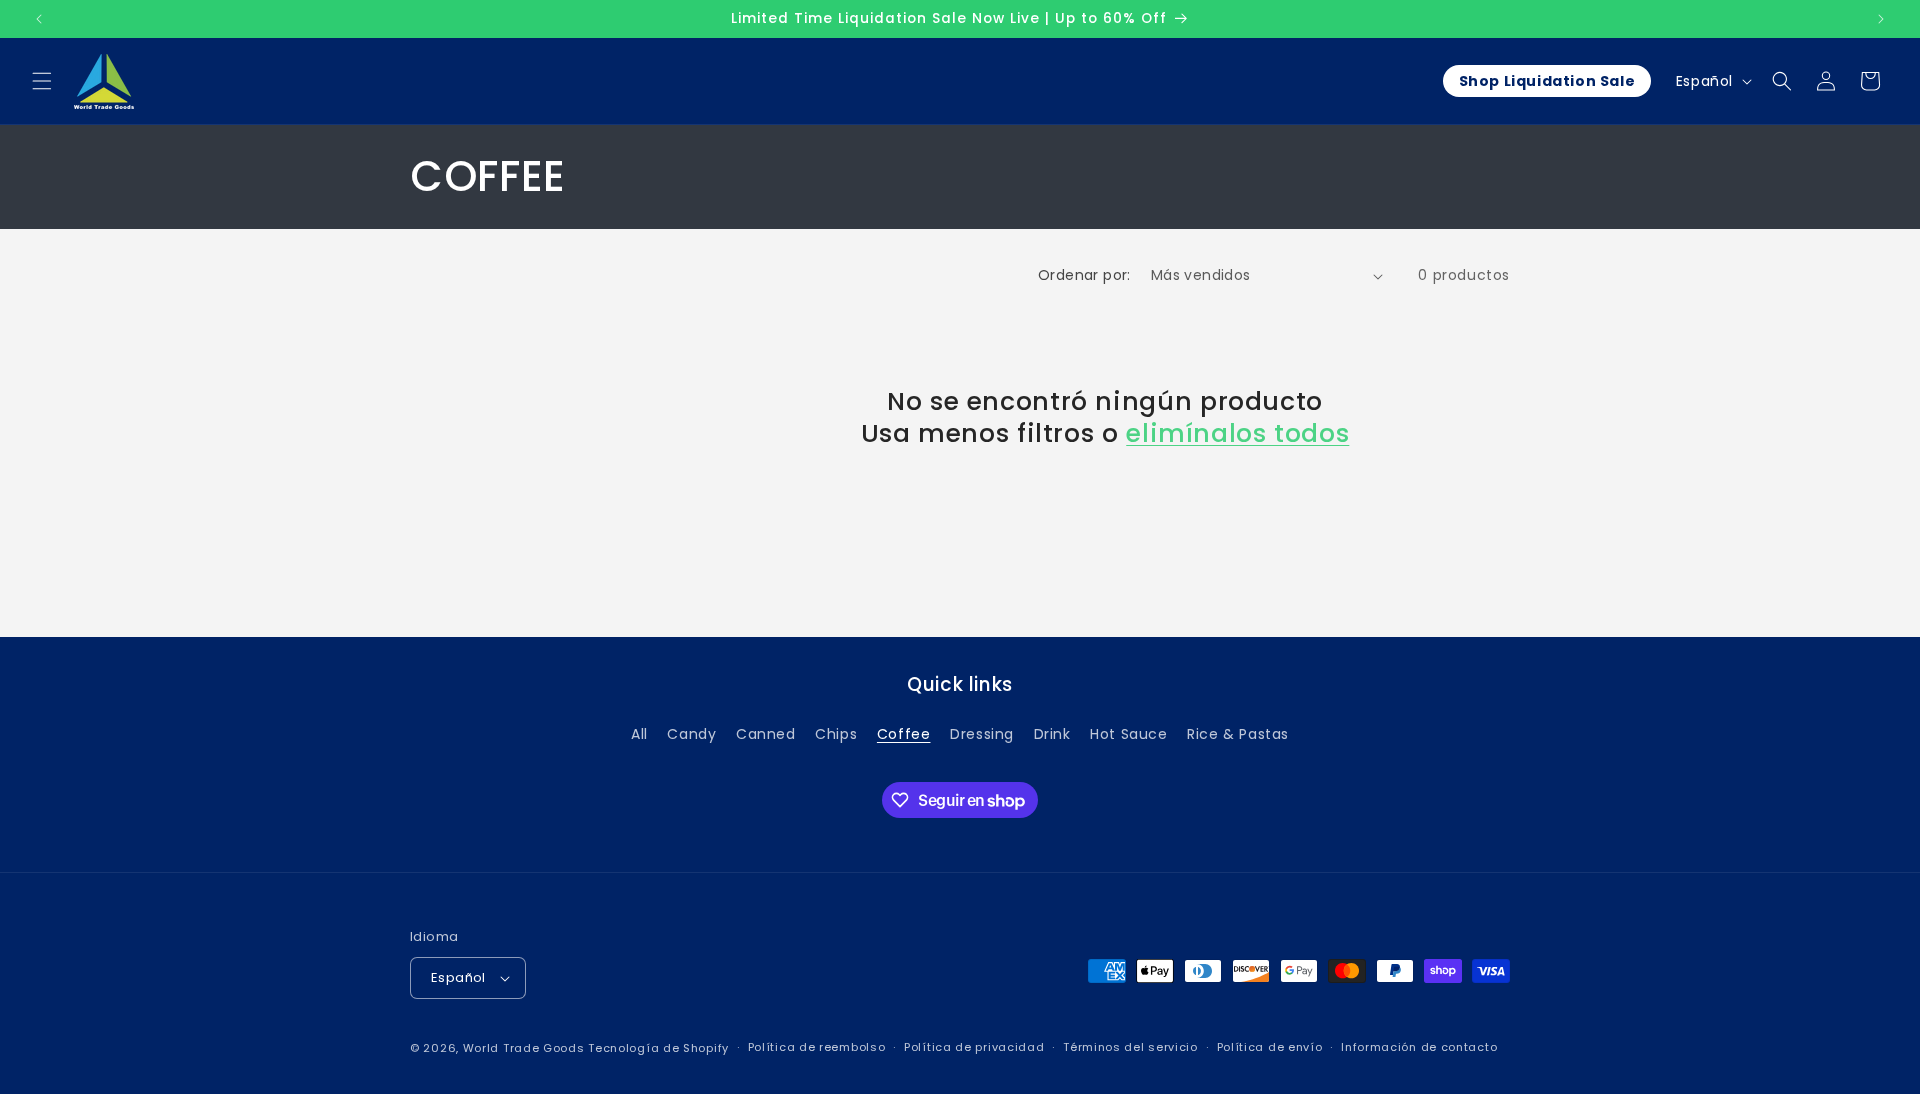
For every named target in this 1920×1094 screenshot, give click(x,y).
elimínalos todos (1237, 434)
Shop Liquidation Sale (1547, 81)
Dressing (982, 734)
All (639, 734)
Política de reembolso (817, 1048)
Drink (1052, 734)
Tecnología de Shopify (658, 1048)
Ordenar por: (1084, 275)
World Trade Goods (524, 1048)
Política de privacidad (974, 1048)
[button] (42, 81)
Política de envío (1270, 1048)
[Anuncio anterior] (39, 19)
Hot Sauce (1128, 734)
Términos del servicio (1130, 1048)
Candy (691, 734)
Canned (766, 734)
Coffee (904, 734)
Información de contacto (1419, 1048)
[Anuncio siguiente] (1881, 19)
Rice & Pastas (1238, 734)
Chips (836, 734)
